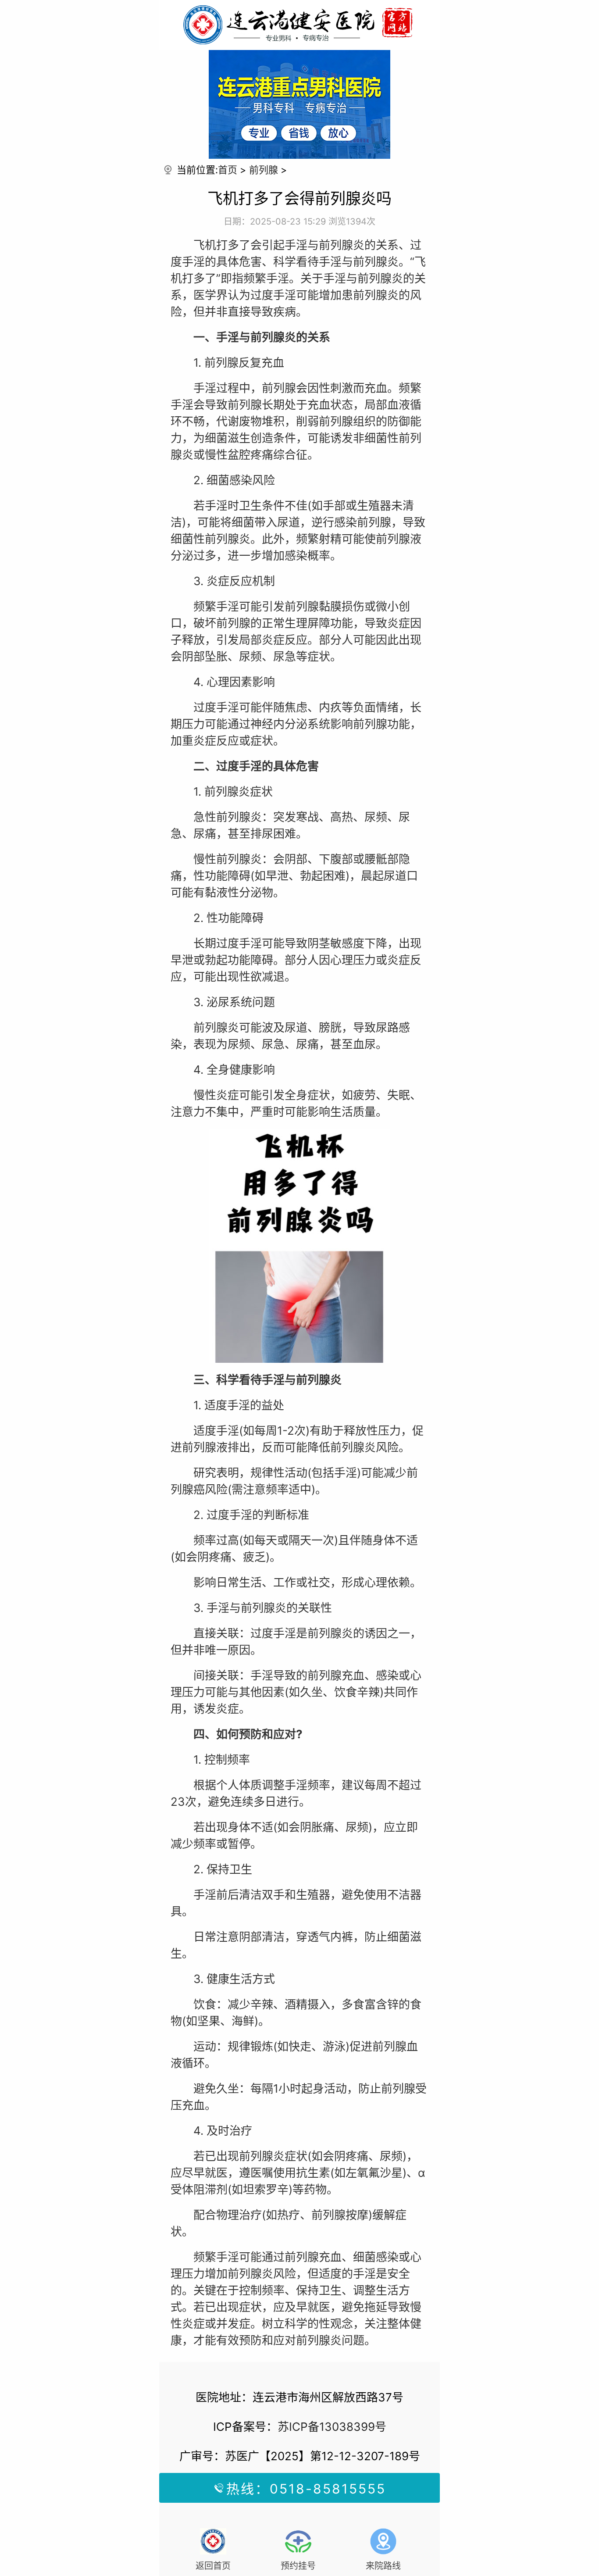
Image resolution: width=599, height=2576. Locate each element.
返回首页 (213, 2566)
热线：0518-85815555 (306, 2489)
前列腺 (264, 170)
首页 (228, 170)
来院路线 (383, 2566)
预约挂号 (298, 2566)
